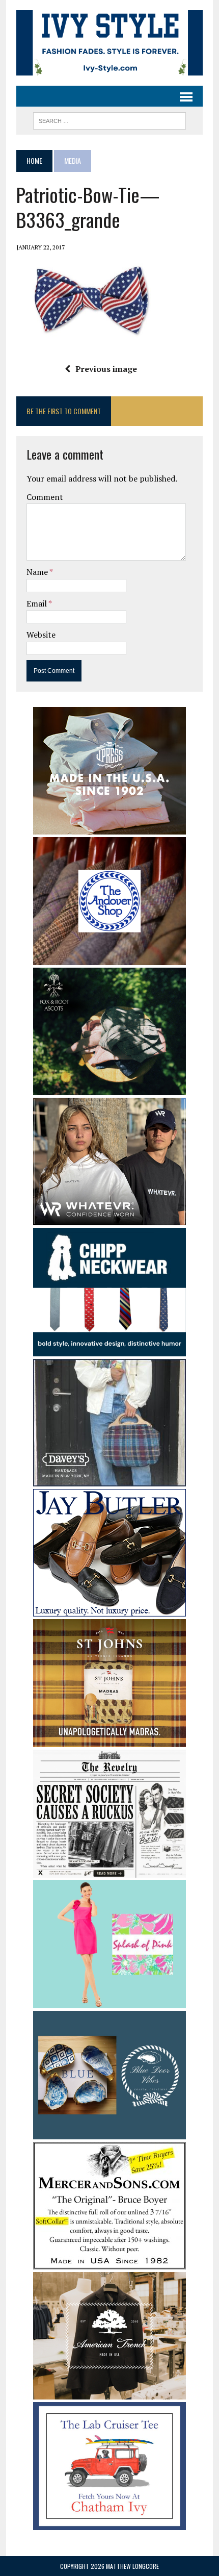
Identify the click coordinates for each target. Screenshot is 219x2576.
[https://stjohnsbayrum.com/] (109, 1740)
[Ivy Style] (109, 43)
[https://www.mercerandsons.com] (109, 2262)
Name (38, 572)
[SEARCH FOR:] (109, 119)
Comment (45, 497)
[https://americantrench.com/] (109, 2392)
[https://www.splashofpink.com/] (109, 2002)
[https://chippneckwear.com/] (109, 1349)
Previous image (106, 369)
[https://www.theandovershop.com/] (109, 958)
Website (41, 635)
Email (37, 603)
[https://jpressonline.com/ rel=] (109, 827)
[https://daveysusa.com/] (109, 1479)
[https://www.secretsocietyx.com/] (109, 1871)
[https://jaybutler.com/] (109, 1609)
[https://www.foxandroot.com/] (109, 1089)
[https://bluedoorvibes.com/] (109, 2132)
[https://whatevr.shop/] (109, 1219)
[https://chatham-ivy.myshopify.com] (109, 2523)
